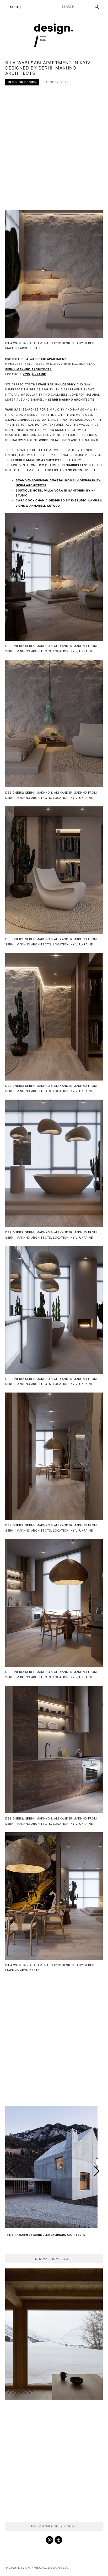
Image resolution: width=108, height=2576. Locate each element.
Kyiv (27, 374)
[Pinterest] (50, 2542)
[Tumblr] (58, 2542)
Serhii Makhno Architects (28, 369)
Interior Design (22, 82)
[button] (97, 2171)
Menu (15, 7)
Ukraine (39, 374)
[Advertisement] (54, 151)
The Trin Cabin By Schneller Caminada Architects (45, 2235)
